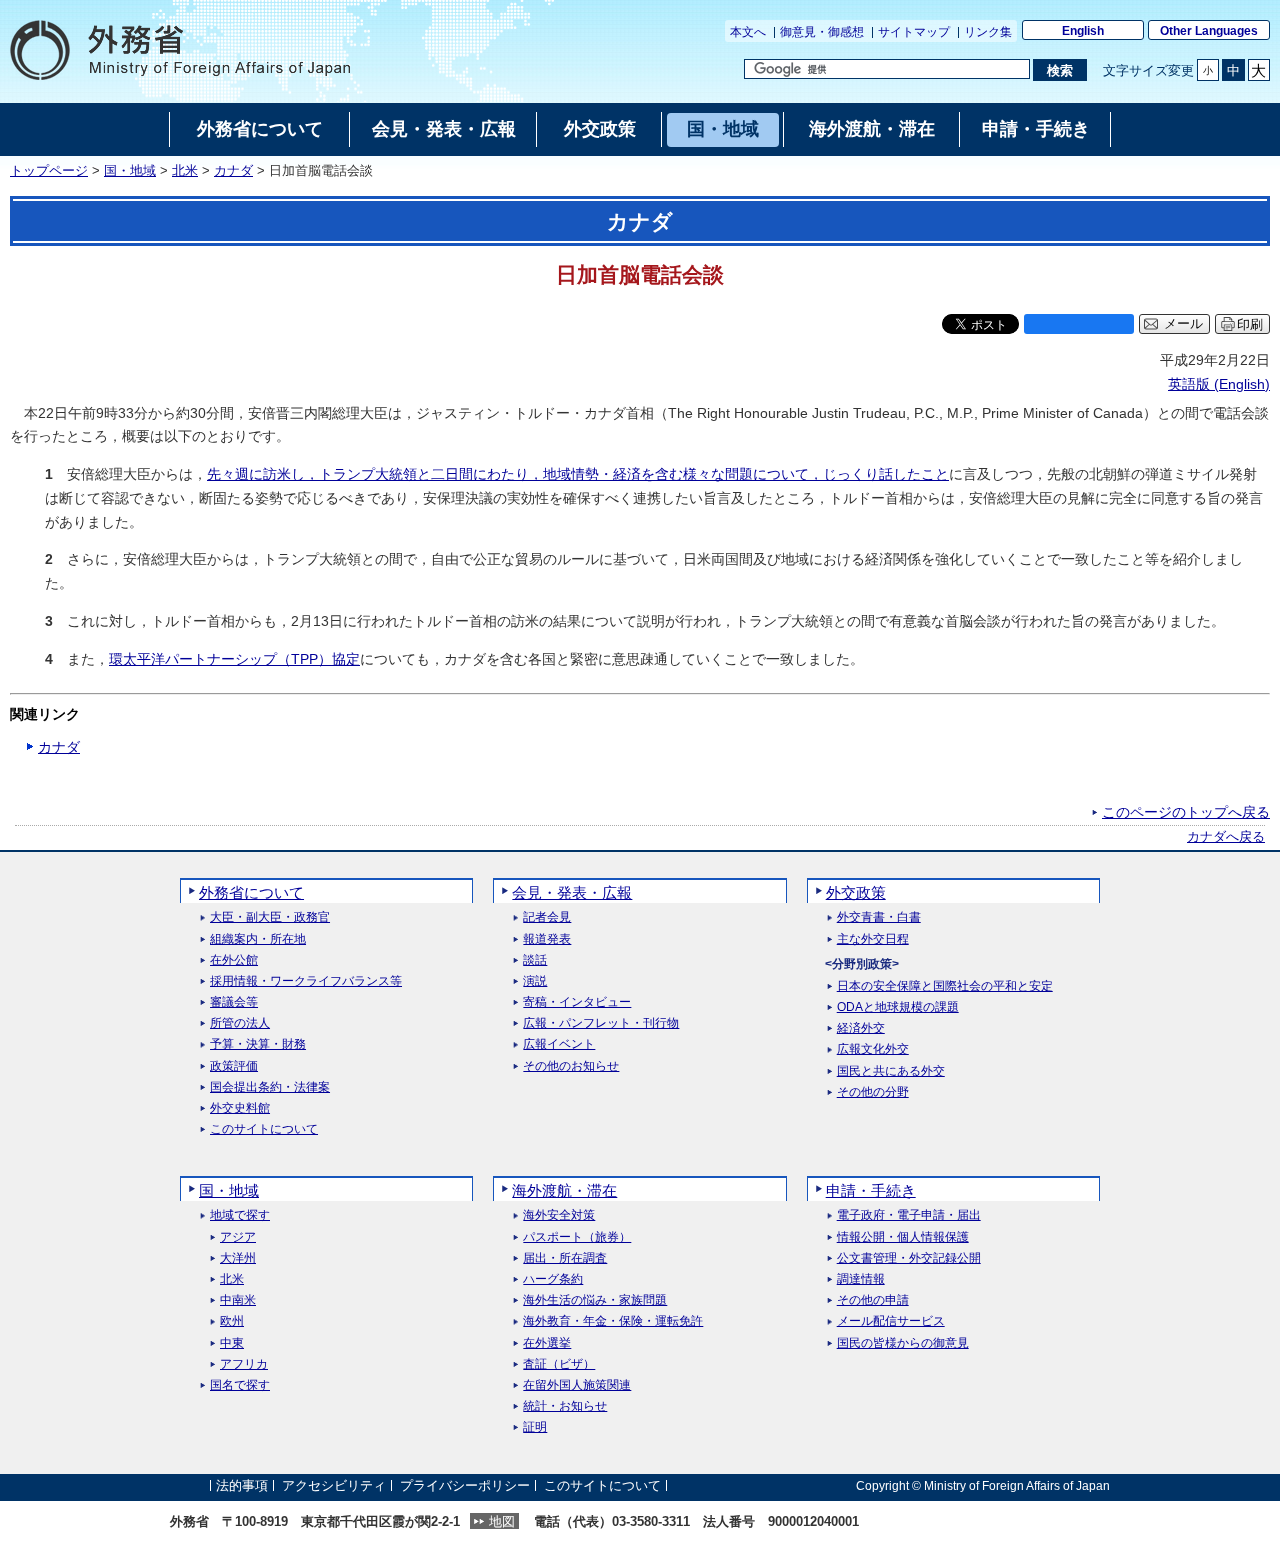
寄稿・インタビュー (577, 1002)
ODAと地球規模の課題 (898, 1007)
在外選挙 (547, 1343)
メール (1183, 324)
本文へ (748, 32)
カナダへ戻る (1226, 837)
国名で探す (240, 1385)
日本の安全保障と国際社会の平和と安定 (945, 986)
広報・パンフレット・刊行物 (601, 1023)
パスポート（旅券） (577, 1237)
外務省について (251, 892)
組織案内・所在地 (258, 939)
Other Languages (1209, 31)
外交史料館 (240, 1108)
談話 (535, 960)
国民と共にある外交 (891, 1071)
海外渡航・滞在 (564, 1190)
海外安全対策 (559, 1215)
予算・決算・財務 (258, 1044)
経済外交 (861, 1028)
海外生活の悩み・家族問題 (595, 1300)
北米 (185, 171)
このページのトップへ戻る (1186, 812)
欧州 (232, 1321)
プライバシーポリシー (465, 1485)
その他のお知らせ (571, 1066)
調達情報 (861, 1279)
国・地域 (130, 171)
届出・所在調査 (565, 1258)
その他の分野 (873, 1092)
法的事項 (242, 1485)
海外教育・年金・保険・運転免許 (613, 1321)
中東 (232, 1343)
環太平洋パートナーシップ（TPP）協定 (234, 659)
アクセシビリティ (334, 1485)
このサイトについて (264, 1129)
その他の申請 (873, 1300)
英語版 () (1219, 384)
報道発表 (547, 939)
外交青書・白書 (879, 917)
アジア (238, 1237)
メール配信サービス (891, 1321)
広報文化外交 (873, 1049)
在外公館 (234, 960)
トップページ (49, 171)
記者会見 (547, 917)
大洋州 (238, 1258)
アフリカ (244, 1364)
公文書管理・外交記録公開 (909, 1258)
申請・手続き (871, 1190)
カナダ (233, 171)
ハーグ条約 (553, 1279)
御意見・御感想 (822, 32)
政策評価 (234, 1066)
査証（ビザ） (559, 1364)
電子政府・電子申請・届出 (909, 1215)
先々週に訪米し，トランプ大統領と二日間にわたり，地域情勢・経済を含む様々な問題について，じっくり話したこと (578, 474)
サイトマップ (914, 32)
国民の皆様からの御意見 (903, 1343)
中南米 (238, 1300)
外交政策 (856, 892)
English (1083, 31)
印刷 (1250, 324)
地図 (502, 1521)
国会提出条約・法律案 (270, 1087)
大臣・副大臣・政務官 (270, 917)
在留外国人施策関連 (577, 1385)
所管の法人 (240, 1023)
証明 (535, 1427)
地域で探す (240, 1215)
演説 (535, 981)
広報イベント (559, 1044)
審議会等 (234, 1002)
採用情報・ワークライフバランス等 (306, 981)
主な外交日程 (873, 939)
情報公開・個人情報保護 (903, 1237)
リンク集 (988, 32)
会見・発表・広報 (572, 892)
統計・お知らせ (565, 1406)
